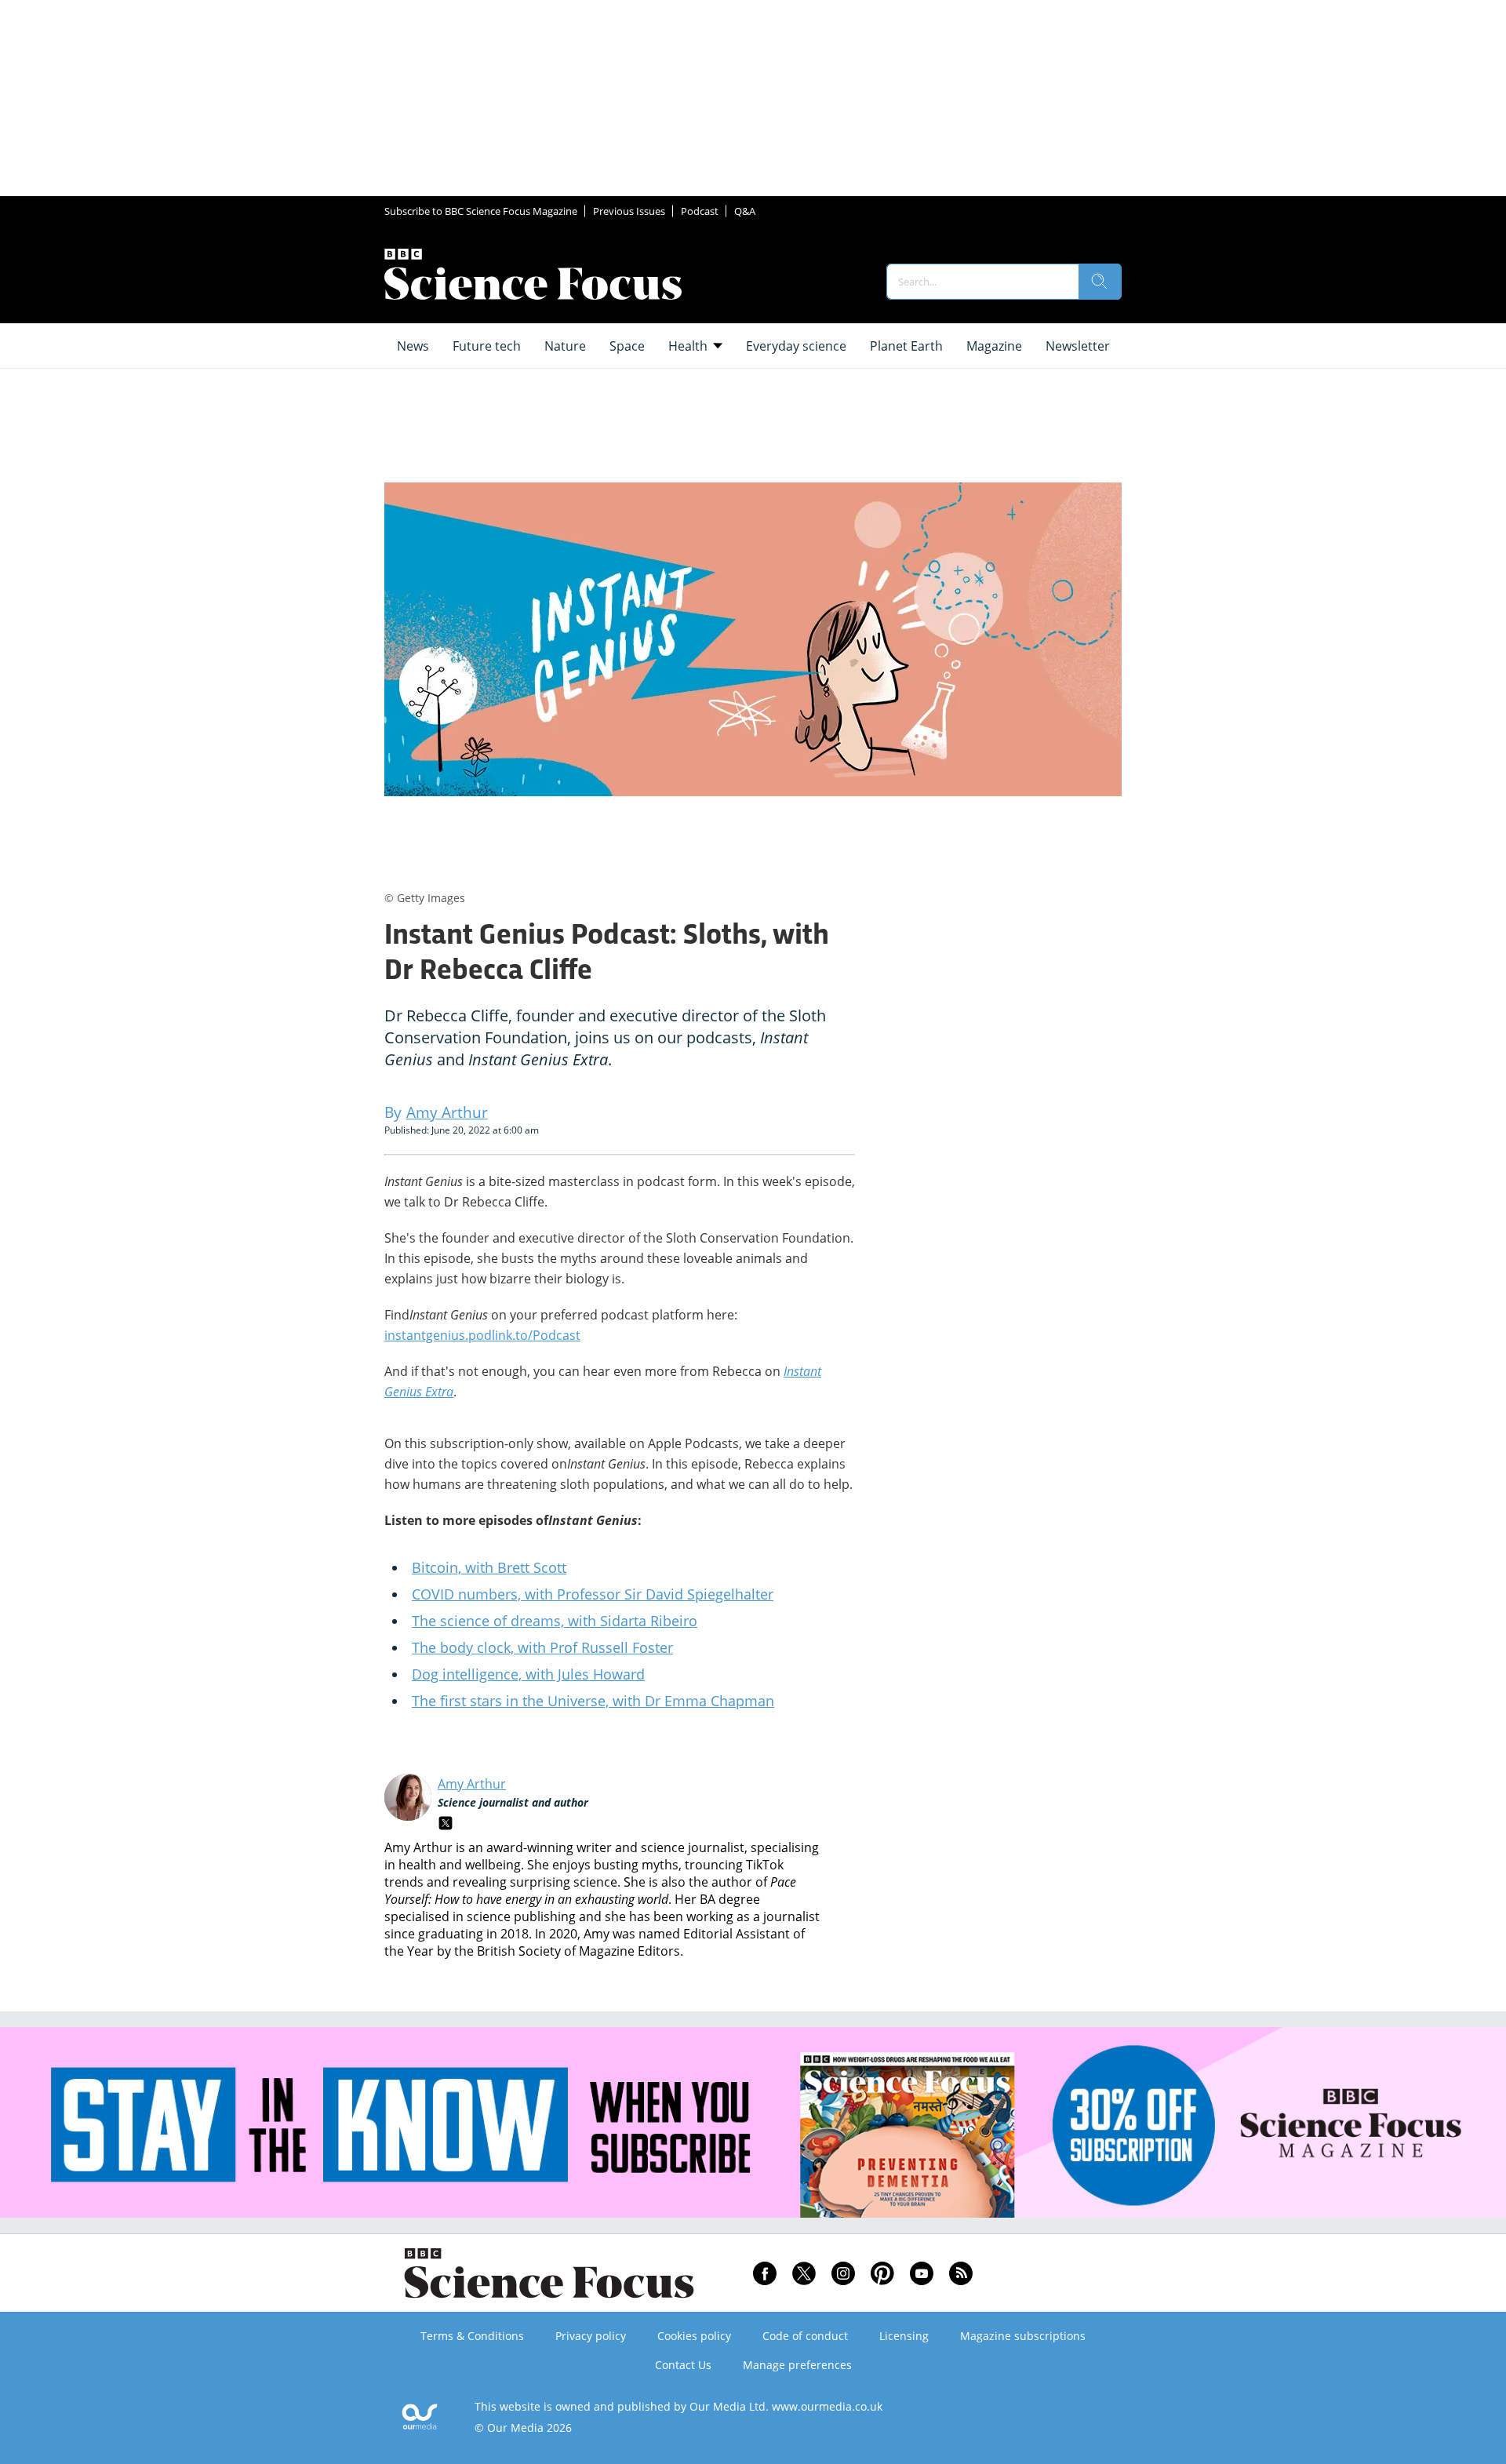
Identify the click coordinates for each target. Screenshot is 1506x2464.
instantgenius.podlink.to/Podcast (482, 1335)
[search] (1100, 282)
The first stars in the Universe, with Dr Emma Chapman (593, 1701)
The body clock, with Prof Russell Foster (542, 1647)
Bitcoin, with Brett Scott (489, 1567)
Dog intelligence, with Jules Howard (528, 1674)
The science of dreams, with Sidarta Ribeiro (555, 1621)
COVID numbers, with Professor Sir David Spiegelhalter (593, 1594)
